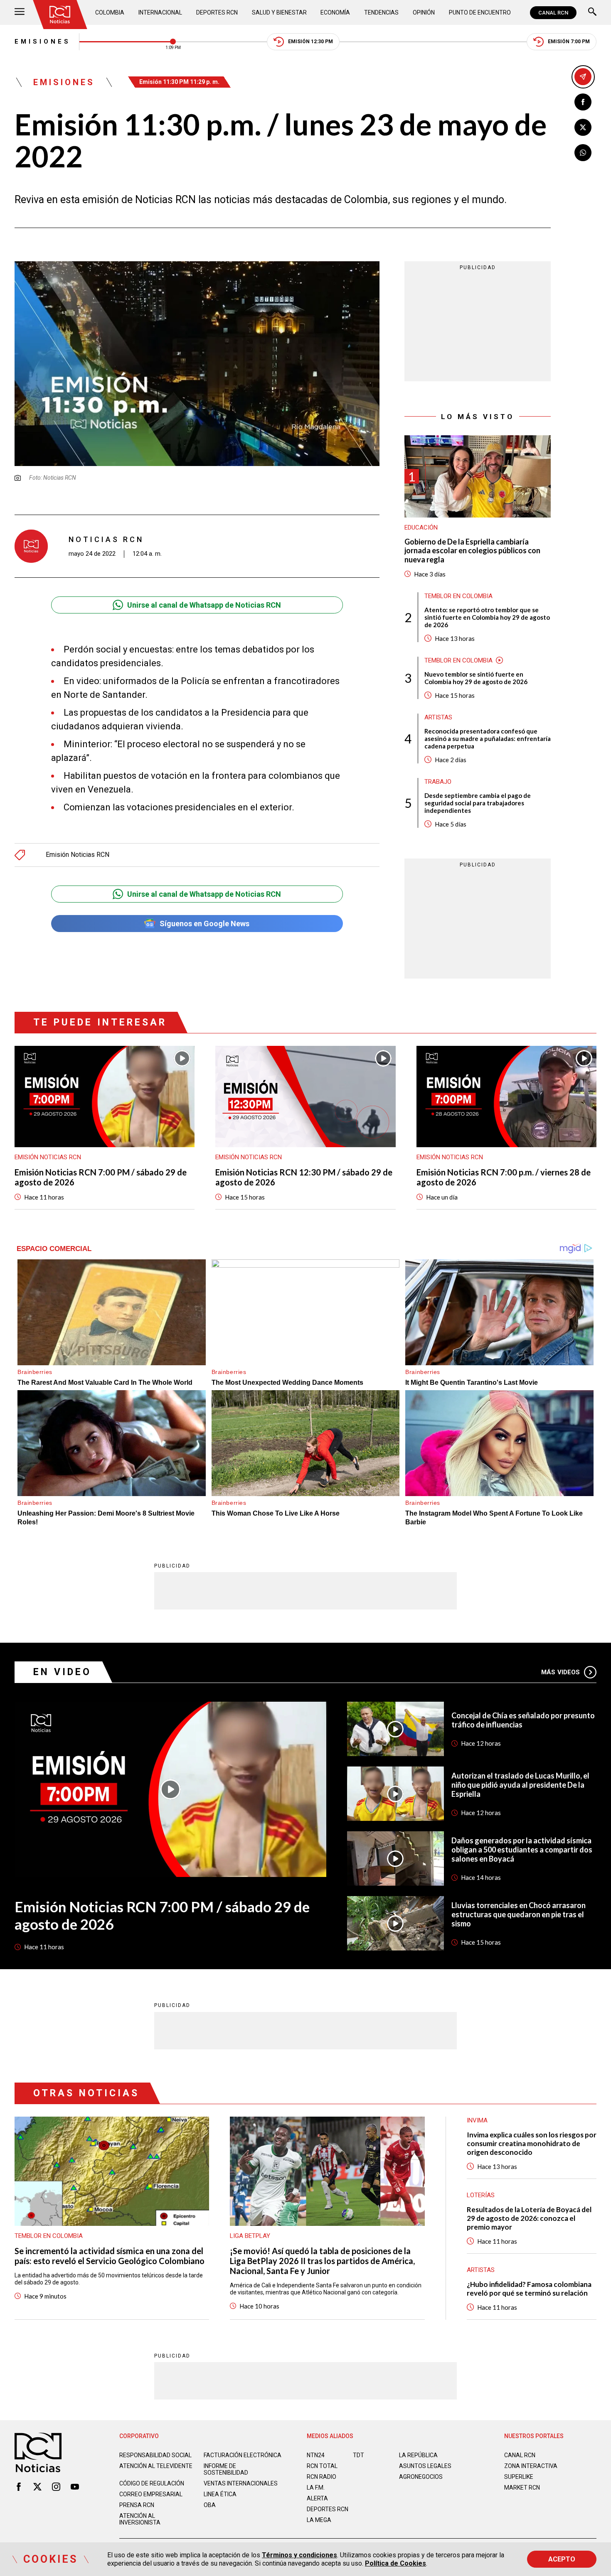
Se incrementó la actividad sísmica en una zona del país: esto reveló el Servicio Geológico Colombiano (110, 2256)
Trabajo (438, 781)
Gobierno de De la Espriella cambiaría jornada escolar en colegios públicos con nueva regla (472, 550)
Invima (477, 2120)
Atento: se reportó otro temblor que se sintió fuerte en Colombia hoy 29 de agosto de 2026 (487, 617)
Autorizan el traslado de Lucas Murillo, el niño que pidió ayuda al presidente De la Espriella (520, 1785)
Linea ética (220, 2494)
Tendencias (381, 12)
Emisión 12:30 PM (310, 42)
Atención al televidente (156, 2466)
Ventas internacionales (241, 2483)
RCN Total (322, 2466)
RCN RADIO (322, 2477)
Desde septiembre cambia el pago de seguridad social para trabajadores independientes (478, 802)
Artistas (438, 717)
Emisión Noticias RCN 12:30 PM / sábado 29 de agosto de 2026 (304, 1177)
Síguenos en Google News (204, 924)
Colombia (110, 12)
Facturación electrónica (243, 2455)
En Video (62, 1672)
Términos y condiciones (299, 2555)
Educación (421, 527)
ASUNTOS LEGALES (425, 2466)
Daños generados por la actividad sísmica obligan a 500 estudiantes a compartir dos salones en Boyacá (522, 1850)
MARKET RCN (522, 2488)
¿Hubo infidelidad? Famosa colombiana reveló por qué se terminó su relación (529, 2289)
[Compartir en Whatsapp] (583, 153)
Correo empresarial (151, 2494)
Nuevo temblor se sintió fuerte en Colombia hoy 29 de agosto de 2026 (476, 677)
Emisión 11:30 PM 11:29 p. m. (179, 82)
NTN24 (316, 2455)
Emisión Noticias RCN (78, 855)
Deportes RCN (217, 12)
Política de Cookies (395, 2563)
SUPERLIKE (519, 2477)
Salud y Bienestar (279, 12)
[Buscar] (592, 13)
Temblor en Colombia (458, 596)
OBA (210, 2505)
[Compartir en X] (583, 127)
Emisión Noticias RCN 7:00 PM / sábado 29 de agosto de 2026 (101, 1177)
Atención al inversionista (140, 2519)
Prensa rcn (137, 2505)
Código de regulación (152, 2483)
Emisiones (43, 42)
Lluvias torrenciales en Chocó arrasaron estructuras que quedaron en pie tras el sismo (519, 1914)
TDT (358, 2455)
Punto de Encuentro (480, 12)
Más (560, 1672)
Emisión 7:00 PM (569, 42)
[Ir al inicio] (60, 15)
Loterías (481, 2195)
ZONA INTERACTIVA (531, 2466)
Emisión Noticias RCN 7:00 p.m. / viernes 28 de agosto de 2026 (504, 1177)
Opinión (424, 12)
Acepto (562, 2559)
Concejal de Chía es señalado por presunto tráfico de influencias (523, 1720)
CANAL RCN (553, 13)
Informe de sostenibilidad (226, 2469)
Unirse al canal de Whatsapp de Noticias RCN (204, 605)
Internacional (160, 12)
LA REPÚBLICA (418, 2455)
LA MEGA (319, 2520)
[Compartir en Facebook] (583, 102)
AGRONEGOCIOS (421, 2477)
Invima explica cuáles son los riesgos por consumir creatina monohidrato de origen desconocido (532, 2143)
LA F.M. (316, 2488)
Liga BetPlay (250, 2236)
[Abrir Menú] (20, 13)
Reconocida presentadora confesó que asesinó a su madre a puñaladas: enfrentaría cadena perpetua (488, 738)
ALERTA (317, 2498)
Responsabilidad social (155, 2455)
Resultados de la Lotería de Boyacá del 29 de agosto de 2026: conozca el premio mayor (529, 2218)
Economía (335, 12)
